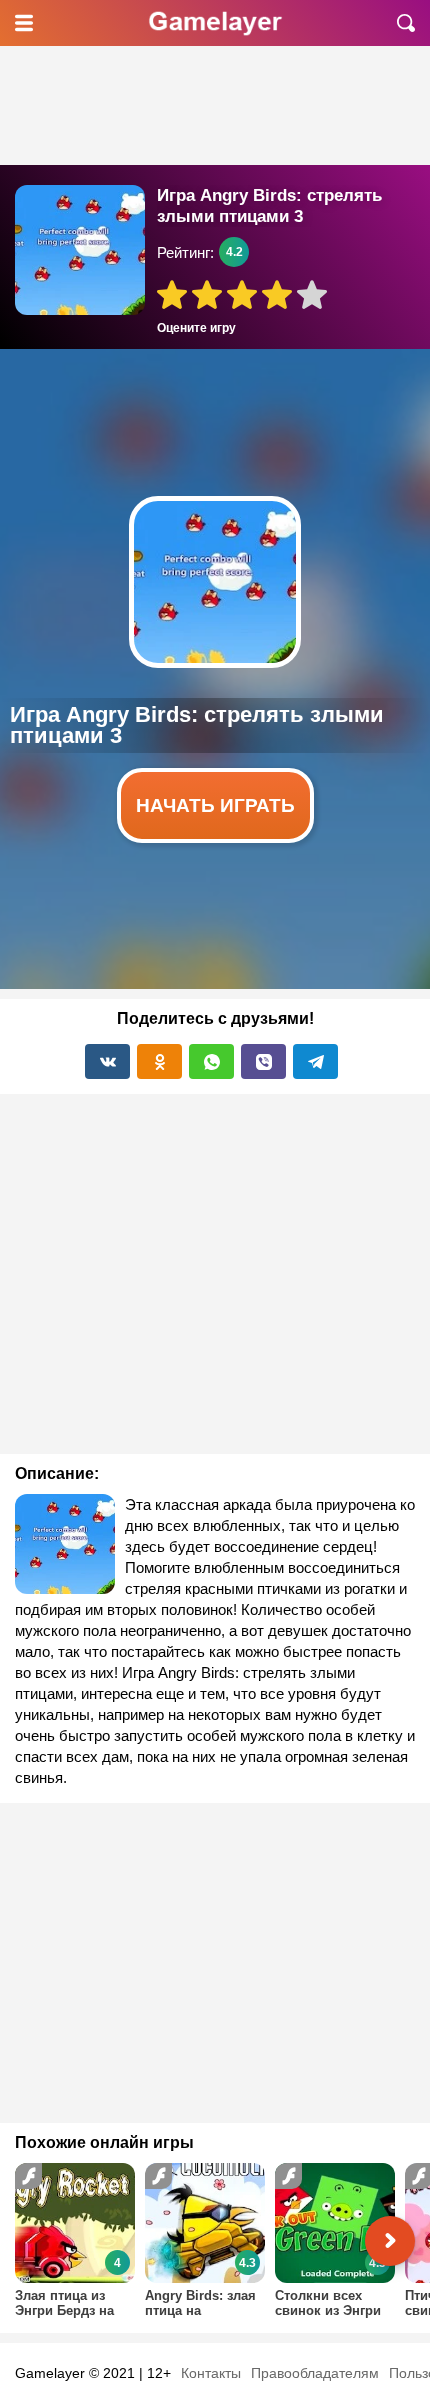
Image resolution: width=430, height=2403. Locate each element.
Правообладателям (315, 2373)
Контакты (211, 2373)
